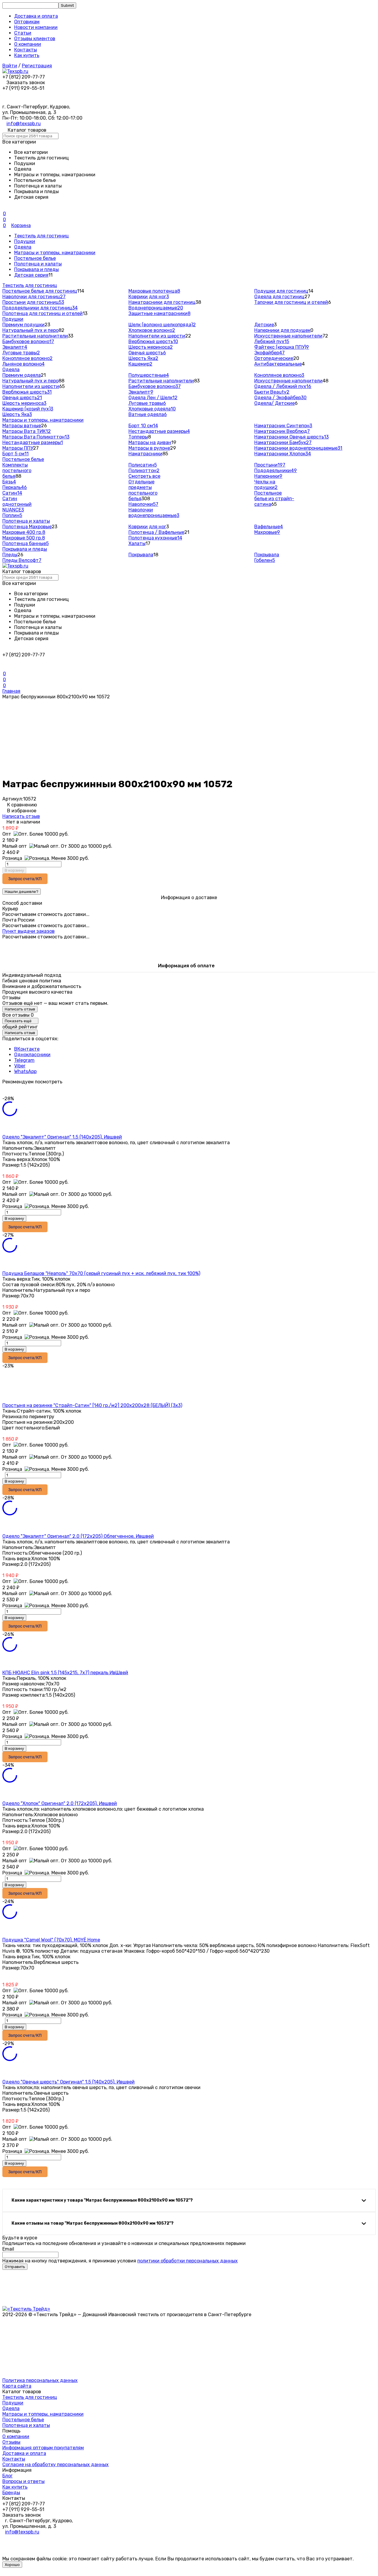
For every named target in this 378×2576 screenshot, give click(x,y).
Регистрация (37, 66)
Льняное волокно (23, 364)
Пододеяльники (276, 471)
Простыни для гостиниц (33, 302)
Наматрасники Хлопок (283, 454)
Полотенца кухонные (155, 538)
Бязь (9, 482)
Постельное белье (35, 258)
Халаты (137, 543)
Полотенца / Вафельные (156, 532)
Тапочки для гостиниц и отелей (291, 302)
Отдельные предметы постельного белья (143, 490)
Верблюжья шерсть (153, 341)
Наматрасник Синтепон (283, 426)
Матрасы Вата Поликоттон (36, 437)
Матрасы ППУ (18, 448)
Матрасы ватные (22, 426)
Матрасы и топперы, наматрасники (55, 253)
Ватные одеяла (148, 414)
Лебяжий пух (272, 341)
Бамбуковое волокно (28, 341)
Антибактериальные (278, 364)
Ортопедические (274, 358)
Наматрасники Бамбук (283, 442)
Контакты (26, 50)
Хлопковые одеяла (152, 409)
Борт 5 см (16, 454)
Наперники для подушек (282, 330)
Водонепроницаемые (156, 308)
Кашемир (140, 364)
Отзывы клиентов (35, 39)
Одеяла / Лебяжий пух (283, 386)
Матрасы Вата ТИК (27, 431)
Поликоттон (144, 471)
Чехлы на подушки (266, 485)
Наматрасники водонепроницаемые (298, 448)
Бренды (11, 2493)
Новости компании (36, 27)
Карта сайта (17, 2386)
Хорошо (12, 2565)
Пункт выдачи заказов (28, 931)
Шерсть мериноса (151, 347)
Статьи (23, 33)
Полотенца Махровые (27, 527)
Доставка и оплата (36, 16)
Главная (11, 691)
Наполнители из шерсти (157, 336)
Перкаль (15, 487)
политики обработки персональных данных (188, 2261)
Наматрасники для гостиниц (162, 302)
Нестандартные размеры (33, 442)
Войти (10, 66)
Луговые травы (21, 353)
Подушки (25, 241)
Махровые (267, 532)
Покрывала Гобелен (267, 557)
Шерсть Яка (143, 358)
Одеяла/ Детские (274, 403)
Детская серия (31, 275)
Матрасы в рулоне (149, 448)
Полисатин (143, 465)
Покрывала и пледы (36, 269)
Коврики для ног (149, 297)
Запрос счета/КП (25, 879)
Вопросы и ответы (23, 2481)
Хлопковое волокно (152, 330)
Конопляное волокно (27, 358)
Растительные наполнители (35, 336)
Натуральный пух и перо (30, 330)
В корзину (14, 870)
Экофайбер (269, 353)
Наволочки (143, 504)
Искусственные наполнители (288, 336)
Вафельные (269, 527)
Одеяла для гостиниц (279, 297)
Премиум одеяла (22, 375)
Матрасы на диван (150, 442)
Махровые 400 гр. (24, 532)
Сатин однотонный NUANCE (17, 504)
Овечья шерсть (147, 353)
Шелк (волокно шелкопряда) (162, 325)
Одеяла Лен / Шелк (153, 398)
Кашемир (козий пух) (28, 409)
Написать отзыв (21, 816)
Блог (8, 2476)
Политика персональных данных (40, 2380)
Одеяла (23, 247)
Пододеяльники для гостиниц (40, 308)
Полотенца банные (26, 543)
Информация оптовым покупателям (43, 2448)
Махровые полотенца (154, 291)
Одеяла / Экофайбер (280, 398)
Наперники (268, 476)
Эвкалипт (15, 347)
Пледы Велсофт (22, 560)
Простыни (270, 465)
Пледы (10, 555)
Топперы (138, 437)
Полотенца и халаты (38, 264)
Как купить (27, 55)
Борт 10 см (143, 426)
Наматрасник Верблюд (282, 431)
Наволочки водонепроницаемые (154, 513)
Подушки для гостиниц (281, 291)
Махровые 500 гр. (24, 538)
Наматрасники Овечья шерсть (291, 437)
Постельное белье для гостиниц (40, 291)
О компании (28, 44)
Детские (264, 325)
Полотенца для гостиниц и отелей (43, 313)
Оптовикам (27, 22)
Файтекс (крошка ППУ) (282, 347)
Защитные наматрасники (159, 313)
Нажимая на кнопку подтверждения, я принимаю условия (120, 2261)
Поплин (12, 515)
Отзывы (11, 2442)
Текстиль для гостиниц (41, 236)
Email (8, 2249)
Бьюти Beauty (272, 392)
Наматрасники (145, 454)
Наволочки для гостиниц (34, 297)
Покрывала (141, 555)
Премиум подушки (23, 325)
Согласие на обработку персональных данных (56, 2465)
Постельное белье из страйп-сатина (274, 499)
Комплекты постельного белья (17, 471)
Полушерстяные (149, 375)
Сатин (12, 493)
